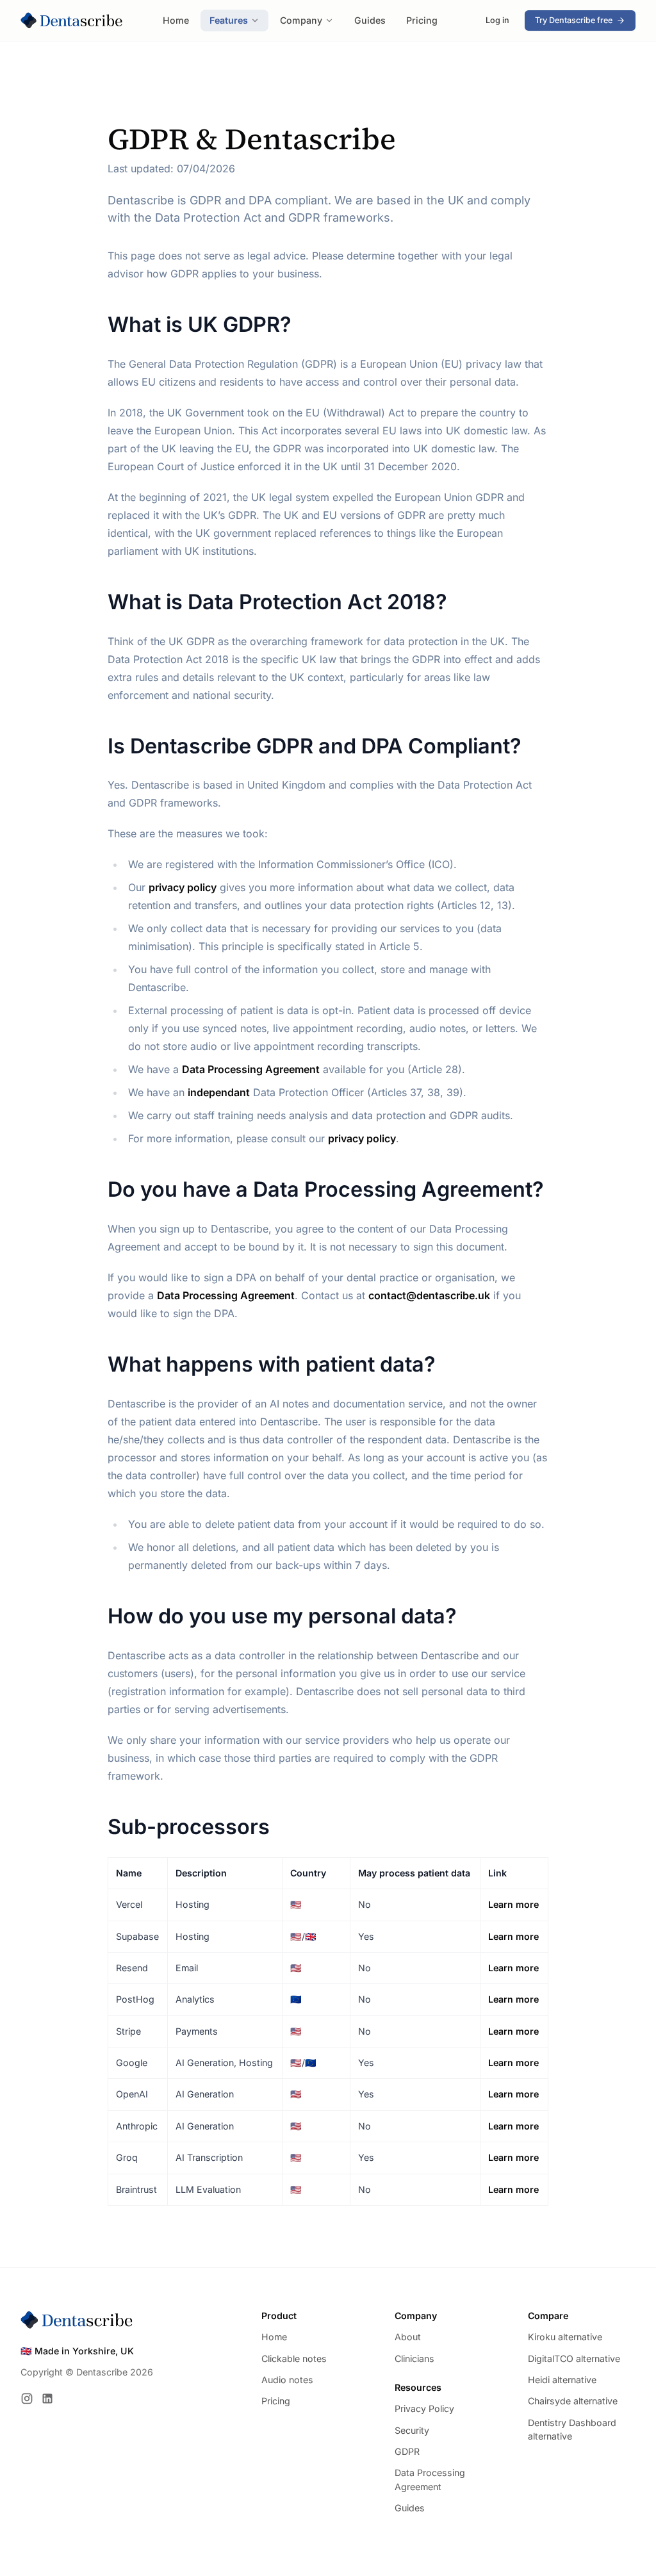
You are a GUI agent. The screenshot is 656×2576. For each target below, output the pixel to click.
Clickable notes (294, 2359)
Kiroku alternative (565, 2337)
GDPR (407, 2451)
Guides (370, 20)
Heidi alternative (562, 2380)
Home (176, 20)
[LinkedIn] (47, 2399)
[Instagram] (27, 2399)
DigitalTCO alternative (574, 2359)
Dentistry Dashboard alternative (572, 2429)
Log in (497, 20)
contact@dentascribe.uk (429, 1295)
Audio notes (287, 2380)
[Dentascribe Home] (72, 21)
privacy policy (362, 1138)
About (408, 2337)
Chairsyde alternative (573, 2401)
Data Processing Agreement (226, 1295)
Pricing (422, 20)
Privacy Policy (424, 2408)
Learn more (513, 1904)
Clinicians (414, 2359)
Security (412, 2430)
